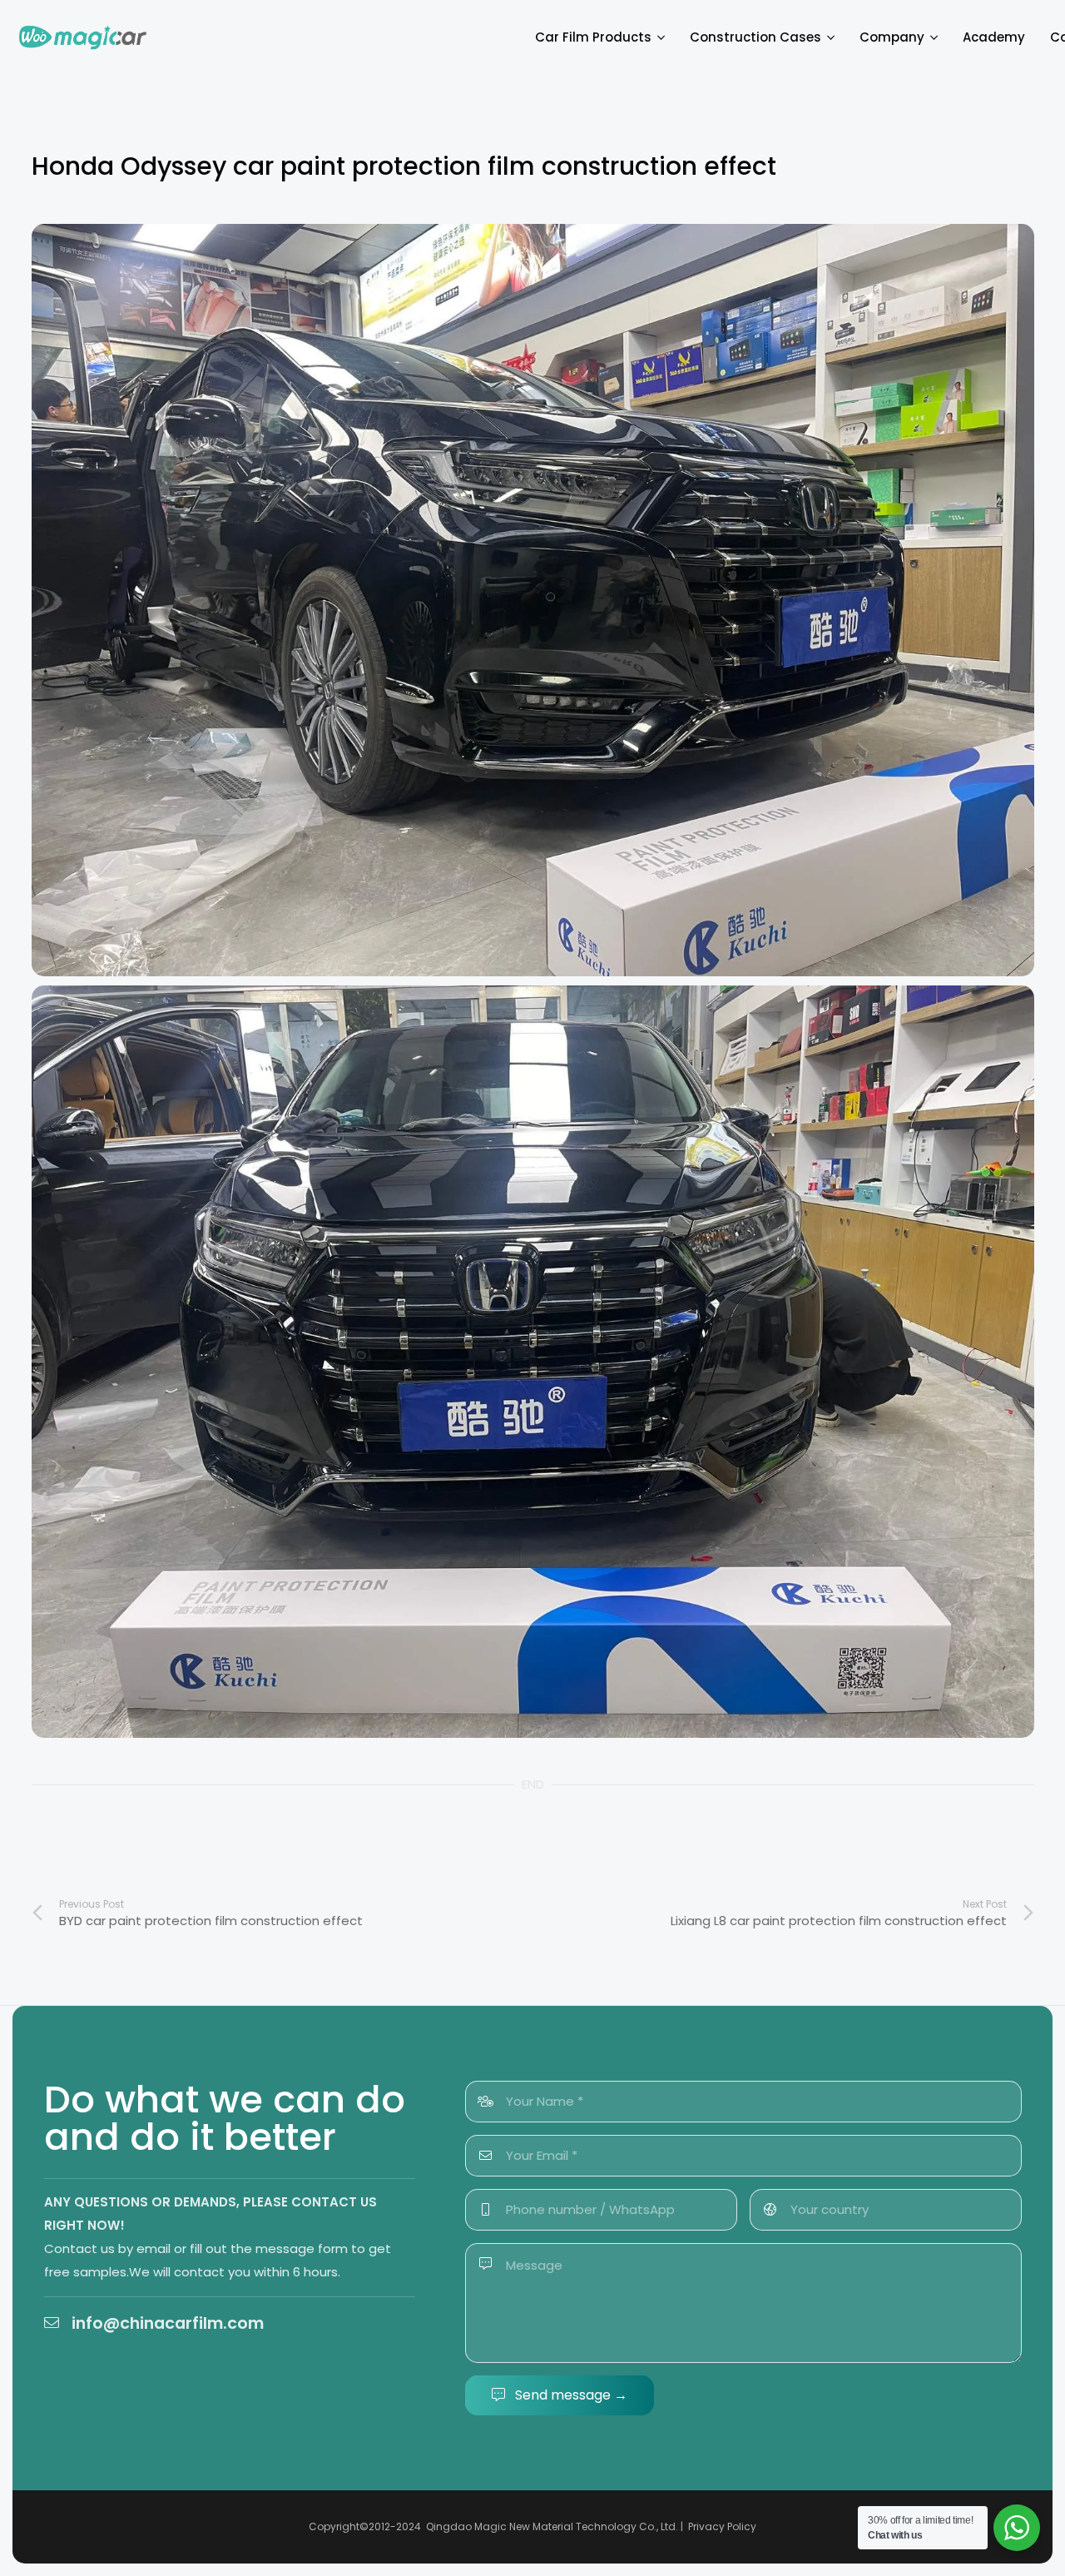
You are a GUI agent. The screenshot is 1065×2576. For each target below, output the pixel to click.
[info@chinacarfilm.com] (58, 2322)
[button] (658, 37)
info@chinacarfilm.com (168, 2323)
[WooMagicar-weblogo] (83, 37)
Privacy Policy (722, 2526)
